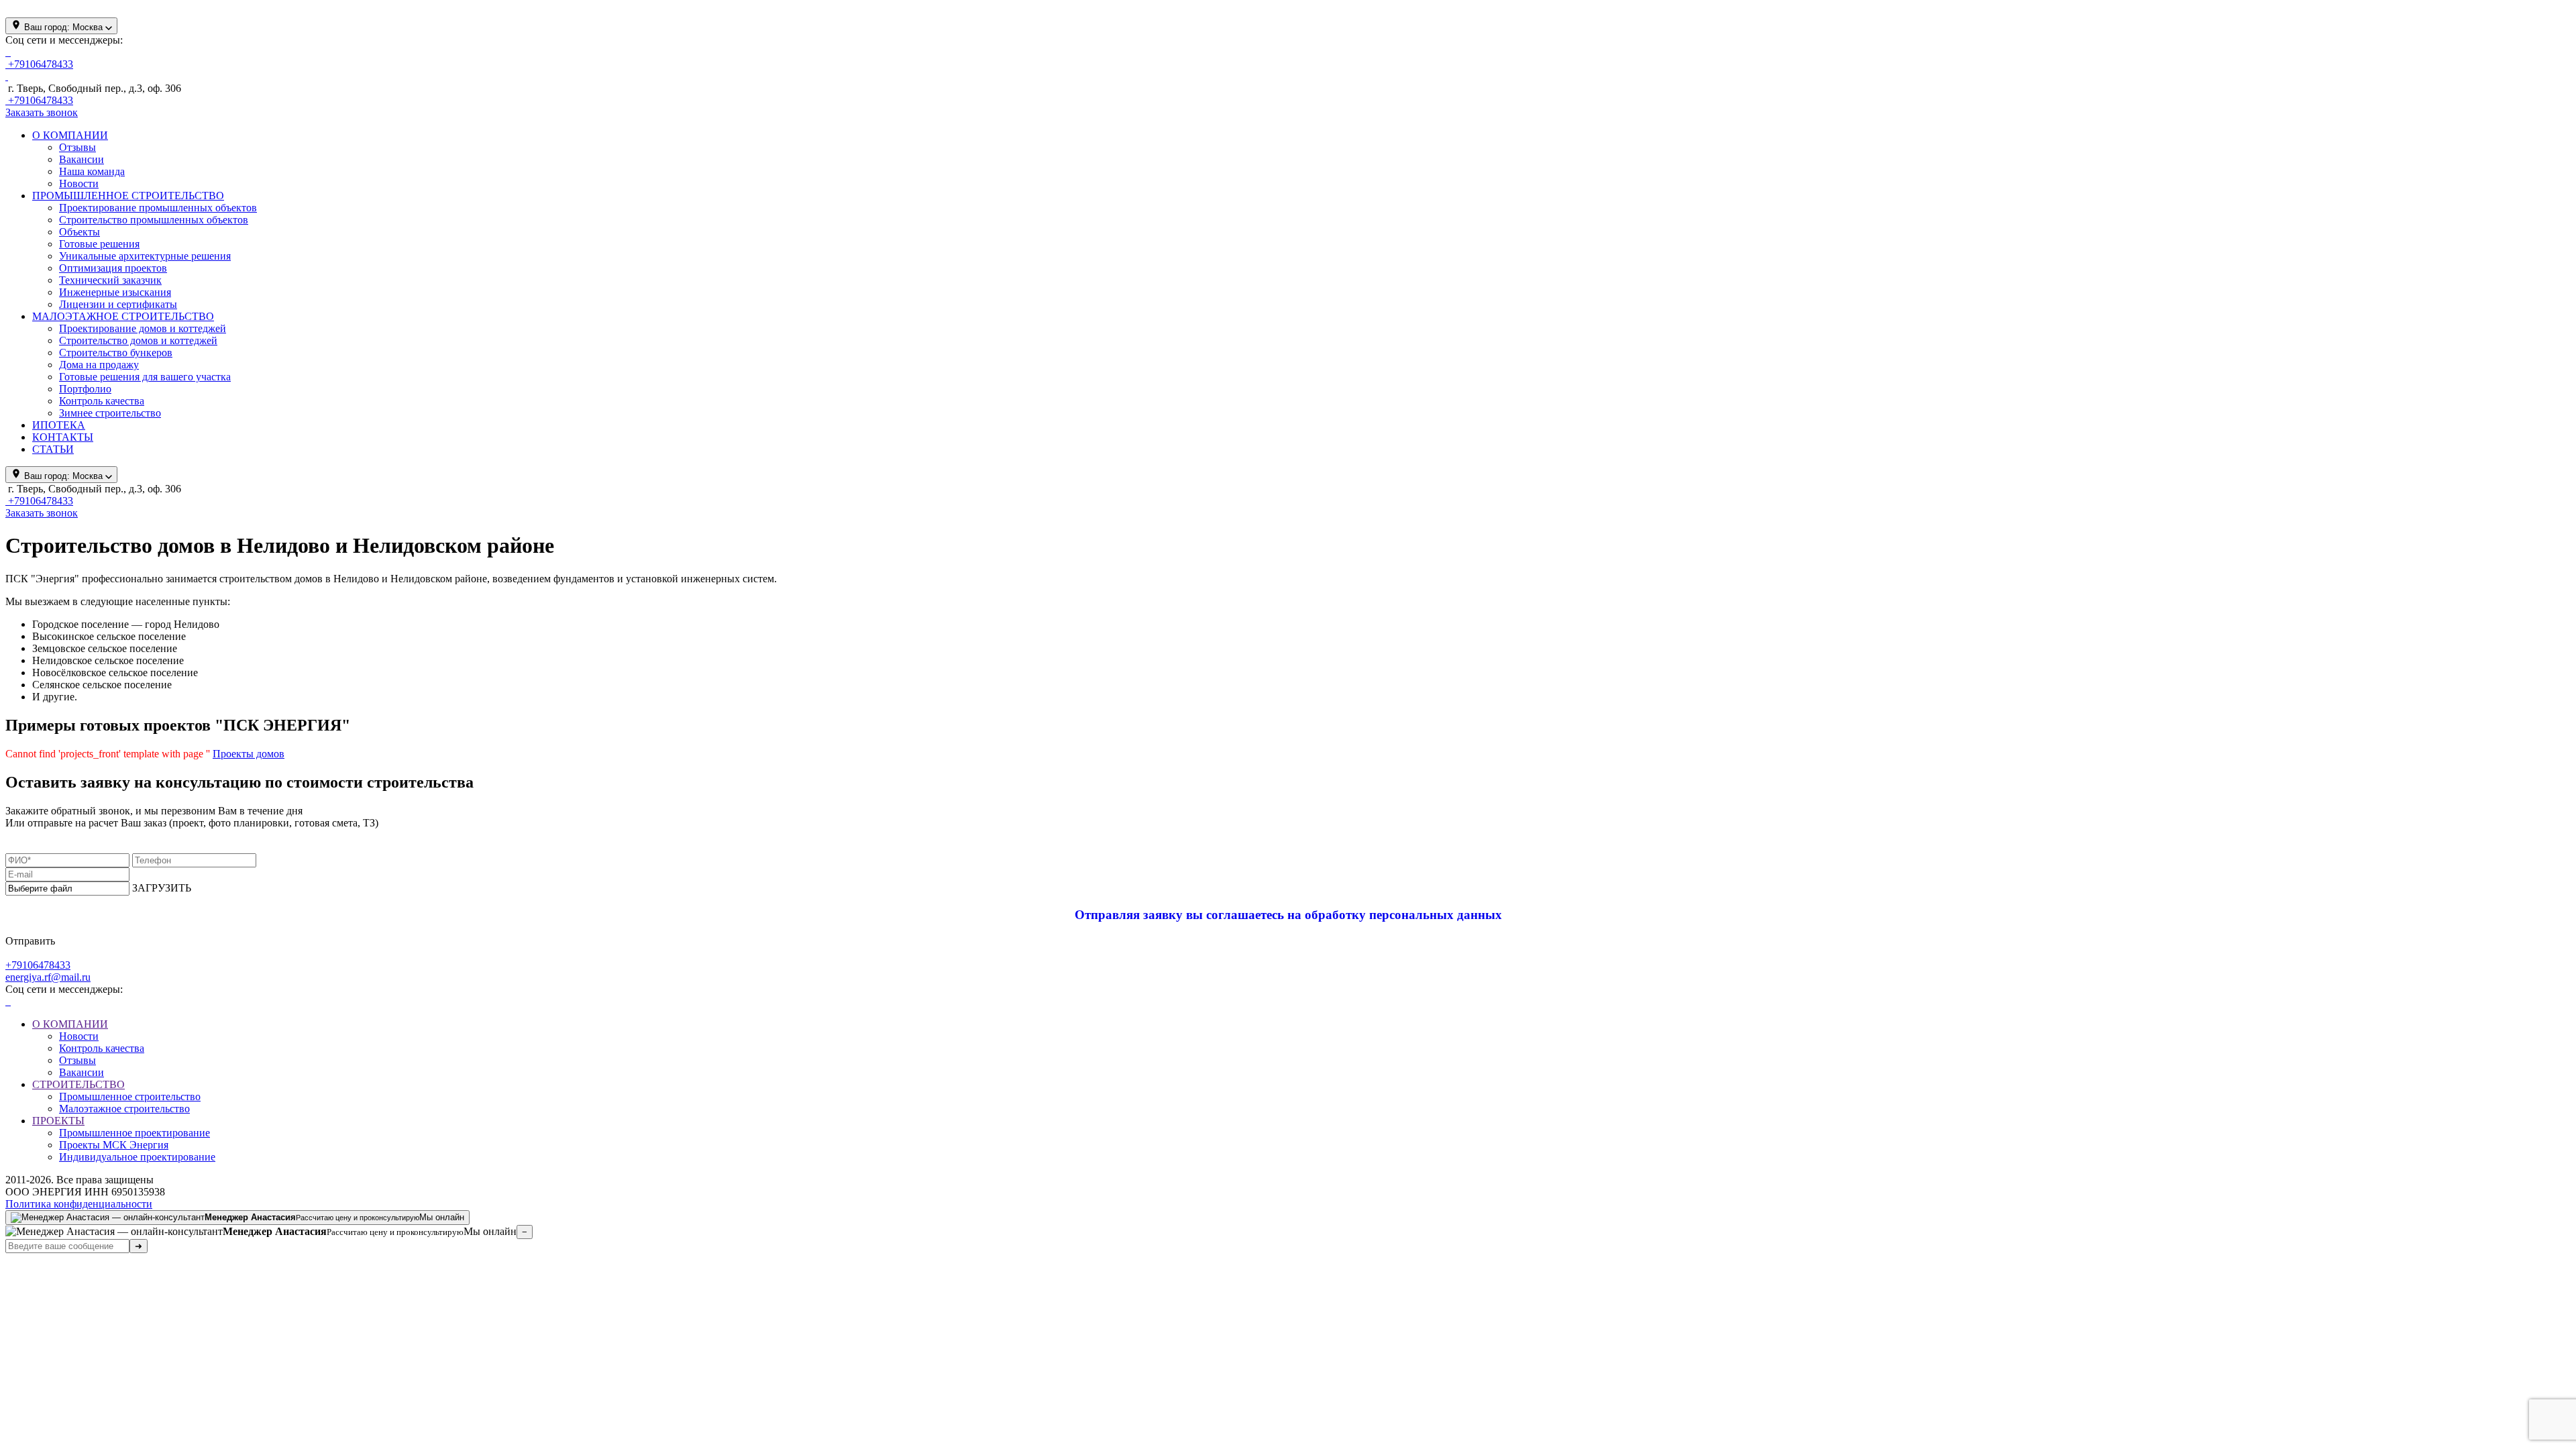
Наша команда (92, 171)
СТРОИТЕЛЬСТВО (78, 1084)
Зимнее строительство (110, 413)
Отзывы (77, 147)
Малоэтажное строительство (124, 1109)
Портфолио (85, 389)
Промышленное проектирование (135, 1133)
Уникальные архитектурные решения (145, 256)
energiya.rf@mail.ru (48, 977)
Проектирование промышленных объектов (158, 208)
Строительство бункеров (116, 353)
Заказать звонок (42, 112)
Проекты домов (249, 754)
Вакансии (82, 159)
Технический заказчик (110, 280)
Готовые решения (99, 244)
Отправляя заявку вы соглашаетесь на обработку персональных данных (1288, 915)
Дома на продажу (99, 365)
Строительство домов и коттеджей (138, 340)
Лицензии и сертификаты (118, 304)
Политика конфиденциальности (79, 1204)
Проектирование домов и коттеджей (143, 328)
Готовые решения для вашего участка (145, 377)
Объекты (79, 232)
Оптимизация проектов (113, 268)
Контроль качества (102, 401)
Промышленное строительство (130, 1096)
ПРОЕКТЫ (58, 1121)
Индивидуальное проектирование (137, 1157)
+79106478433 (38, 965)
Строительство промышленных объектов (154, 220)
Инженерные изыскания (115, 292)
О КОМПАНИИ (70, 1024)
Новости (79, 183)
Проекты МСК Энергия (114, 1145)
